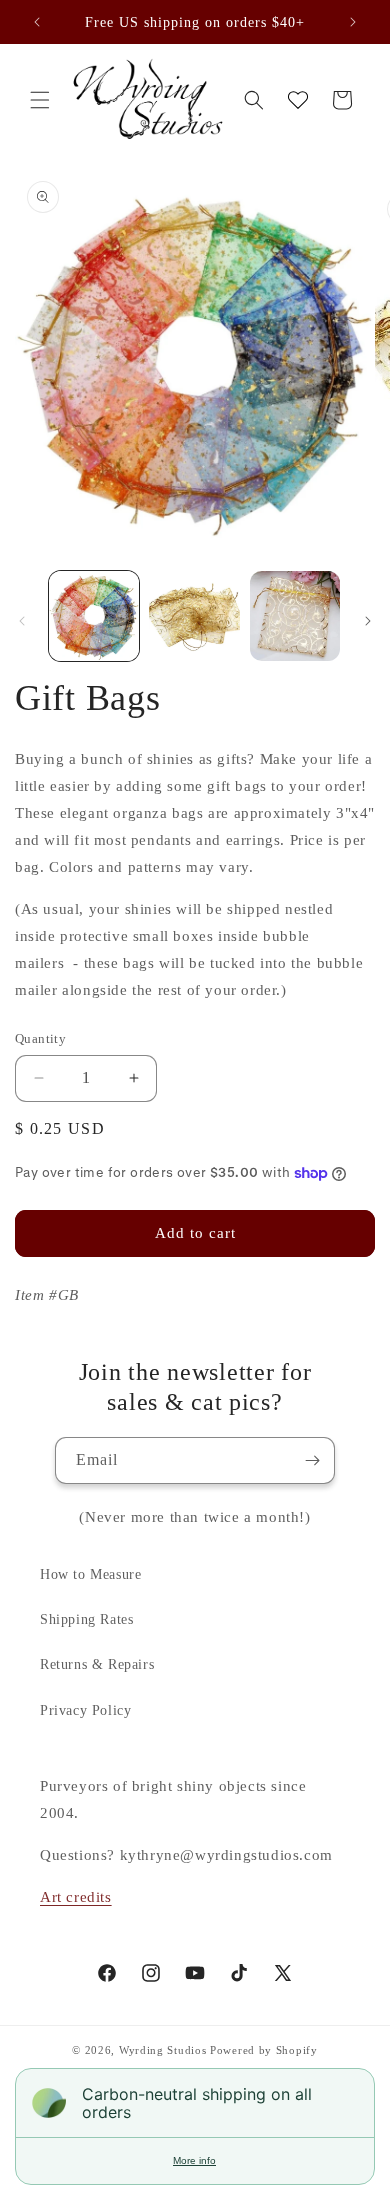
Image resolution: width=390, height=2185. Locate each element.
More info (194, 2160)
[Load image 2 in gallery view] (194, 616)
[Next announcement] (353, 22)
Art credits (76, 1897)
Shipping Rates (86, 1619)
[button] (40, 100)
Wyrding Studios (163, 2050)
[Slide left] (22, 621)
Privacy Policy (85, 1710)
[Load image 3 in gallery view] (295, 616)
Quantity (40, 1038)
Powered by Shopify (264, 2050)
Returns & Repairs (97, 1664)
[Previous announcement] (37, 22)
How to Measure (90, 1574)
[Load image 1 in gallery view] (94, 616)
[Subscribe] (312, 1460)
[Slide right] (368, 621)
